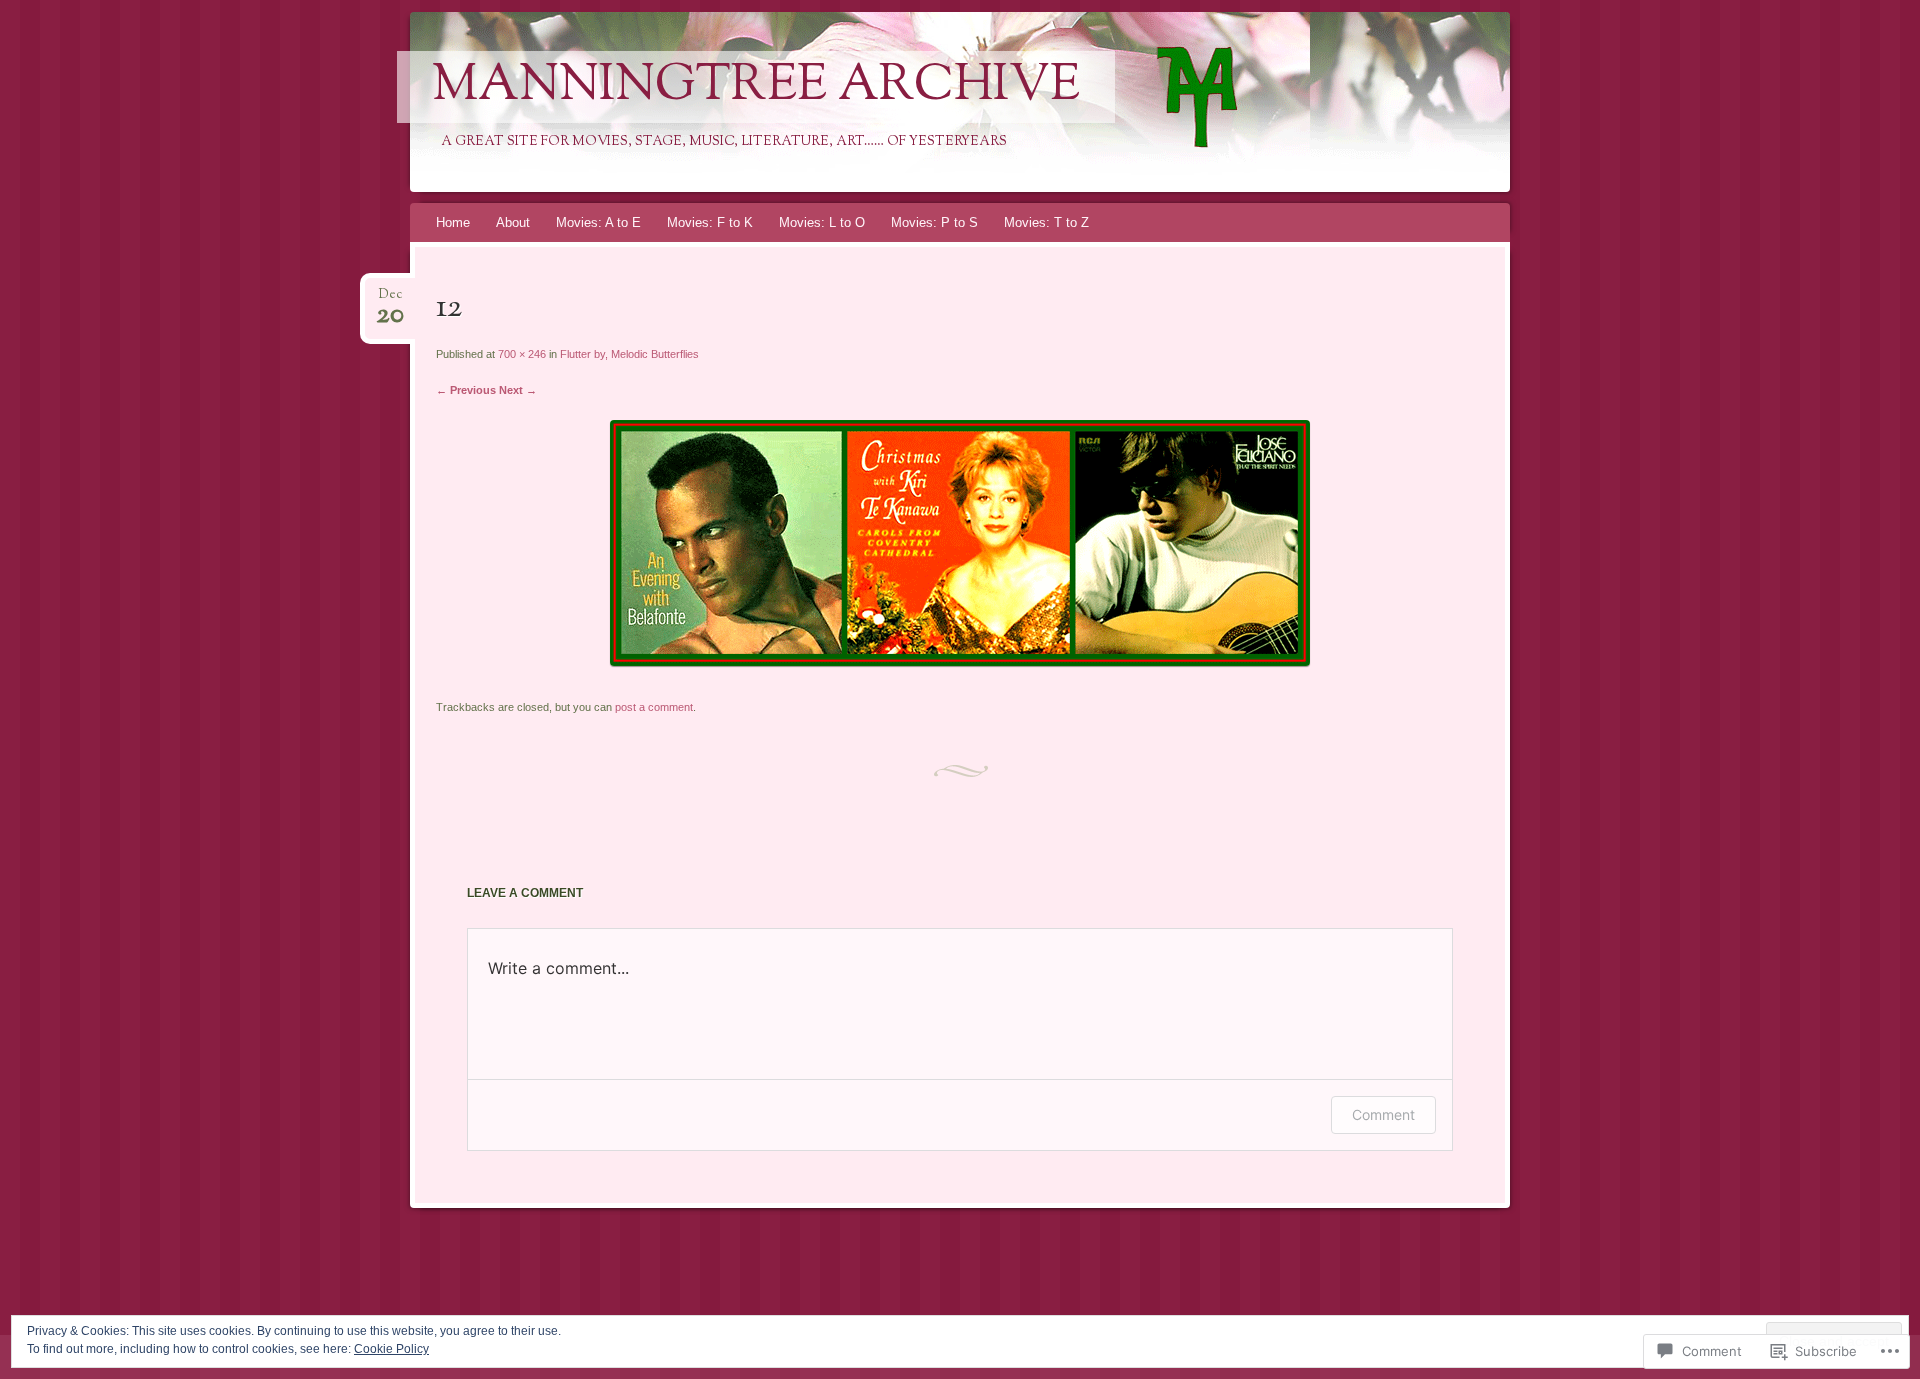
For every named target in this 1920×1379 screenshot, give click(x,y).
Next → (518, 390)
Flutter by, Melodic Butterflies (629, 354)
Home (453, 222)
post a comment (654, 707)
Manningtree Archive (756, 87)
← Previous (466, 390)
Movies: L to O (822, 222)
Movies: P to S (934, 222)
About (513, 222)
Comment (1383, 1114)
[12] (960, 661)
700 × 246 (522, 354)
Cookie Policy (391, 1349)
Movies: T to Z (1046, 222)
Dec (390, 300)
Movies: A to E (598, 222)
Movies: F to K (710, 222)
